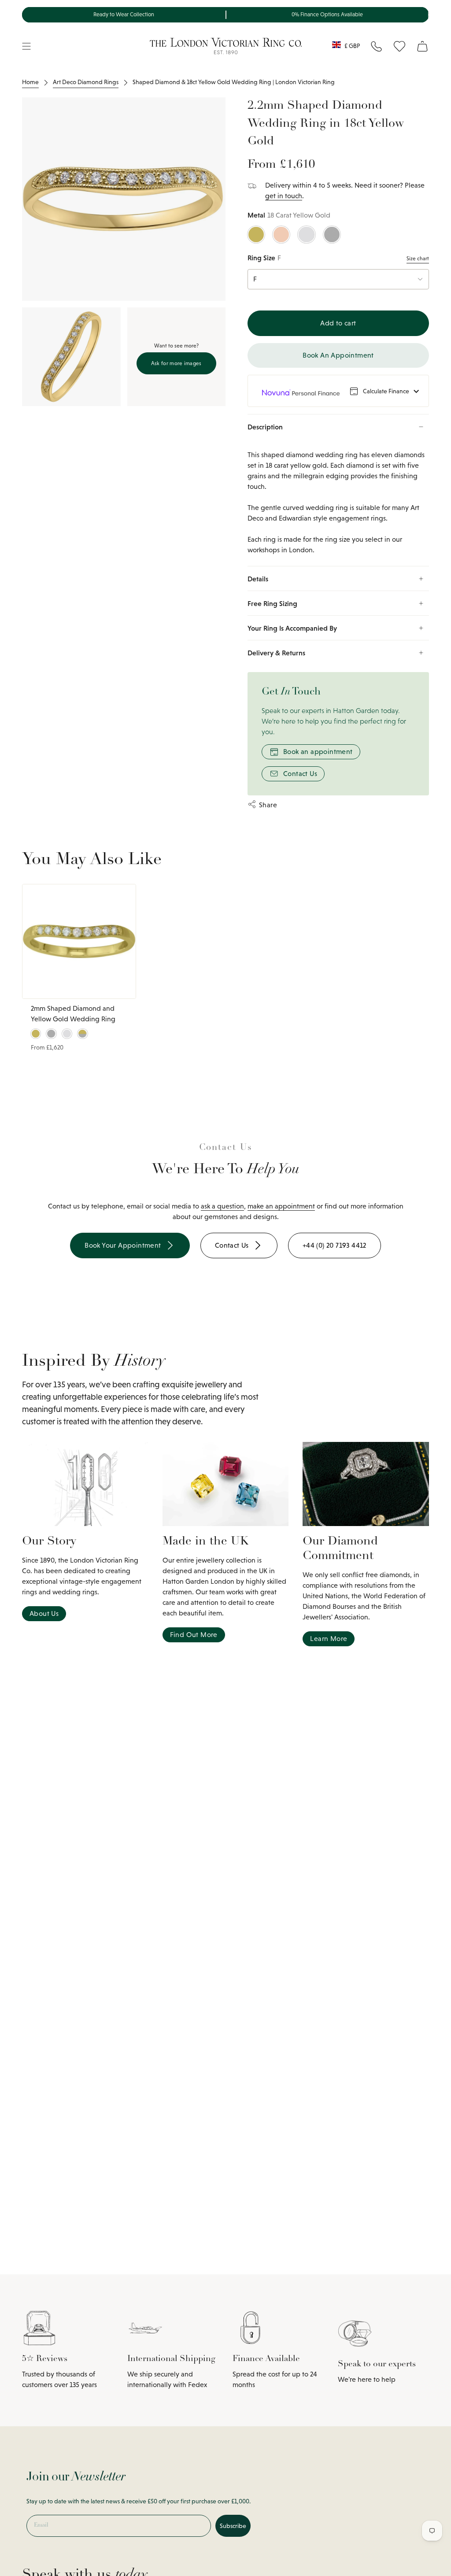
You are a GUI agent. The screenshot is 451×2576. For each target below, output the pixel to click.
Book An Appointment (338, 355)
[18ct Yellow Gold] (256, 235)
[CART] (422, 46)
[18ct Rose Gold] (281, 235)
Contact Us (300, 774)
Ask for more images (176, 363)
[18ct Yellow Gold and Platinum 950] (82, 1034)
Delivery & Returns (276, 653)
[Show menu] (26, 46)
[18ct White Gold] (306, 235)
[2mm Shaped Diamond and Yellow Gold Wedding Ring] (79, 941)
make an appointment (281, 1206)
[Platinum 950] (332, 235)
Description (265, 427)
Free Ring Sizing (272, 603)
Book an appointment (318, 752)
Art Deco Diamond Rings (86, 82)
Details (258, 579)
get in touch (284, 196)
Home (30, 82)
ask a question (222, 1206)
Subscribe (233, 2526)
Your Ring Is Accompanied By (292, 628)
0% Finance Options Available (327, 15)
